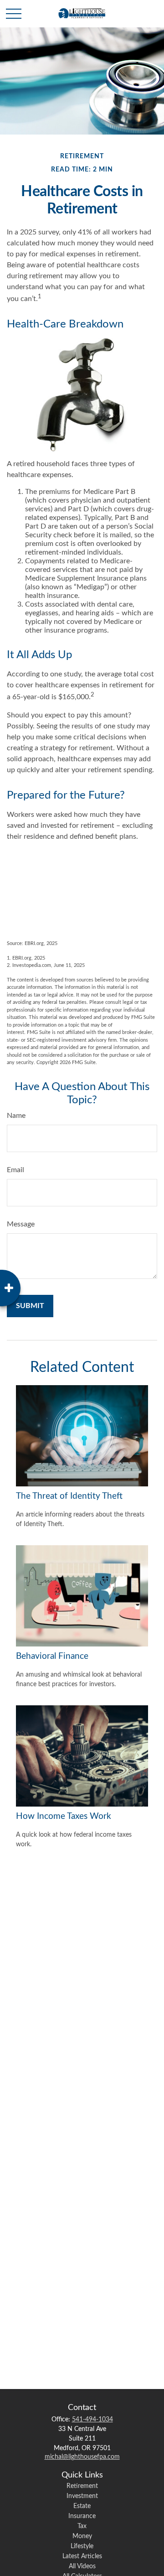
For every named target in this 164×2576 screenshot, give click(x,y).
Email (15, 1170)
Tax (82, 2526)
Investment (82, 2496)
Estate (82, 2506)
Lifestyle (82, 2546)
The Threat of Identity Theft (69, 1496)
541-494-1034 (92, 2420)
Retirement (82, 2486)
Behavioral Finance (52, 1656)
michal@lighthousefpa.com (82, 2457)
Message (21, 1224)
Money (82, 2536)
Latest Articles (82, 2556)
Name (16, 1116)
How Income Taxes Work (64, 1816)
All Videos (82, 2566)
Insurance (82, 2516)
